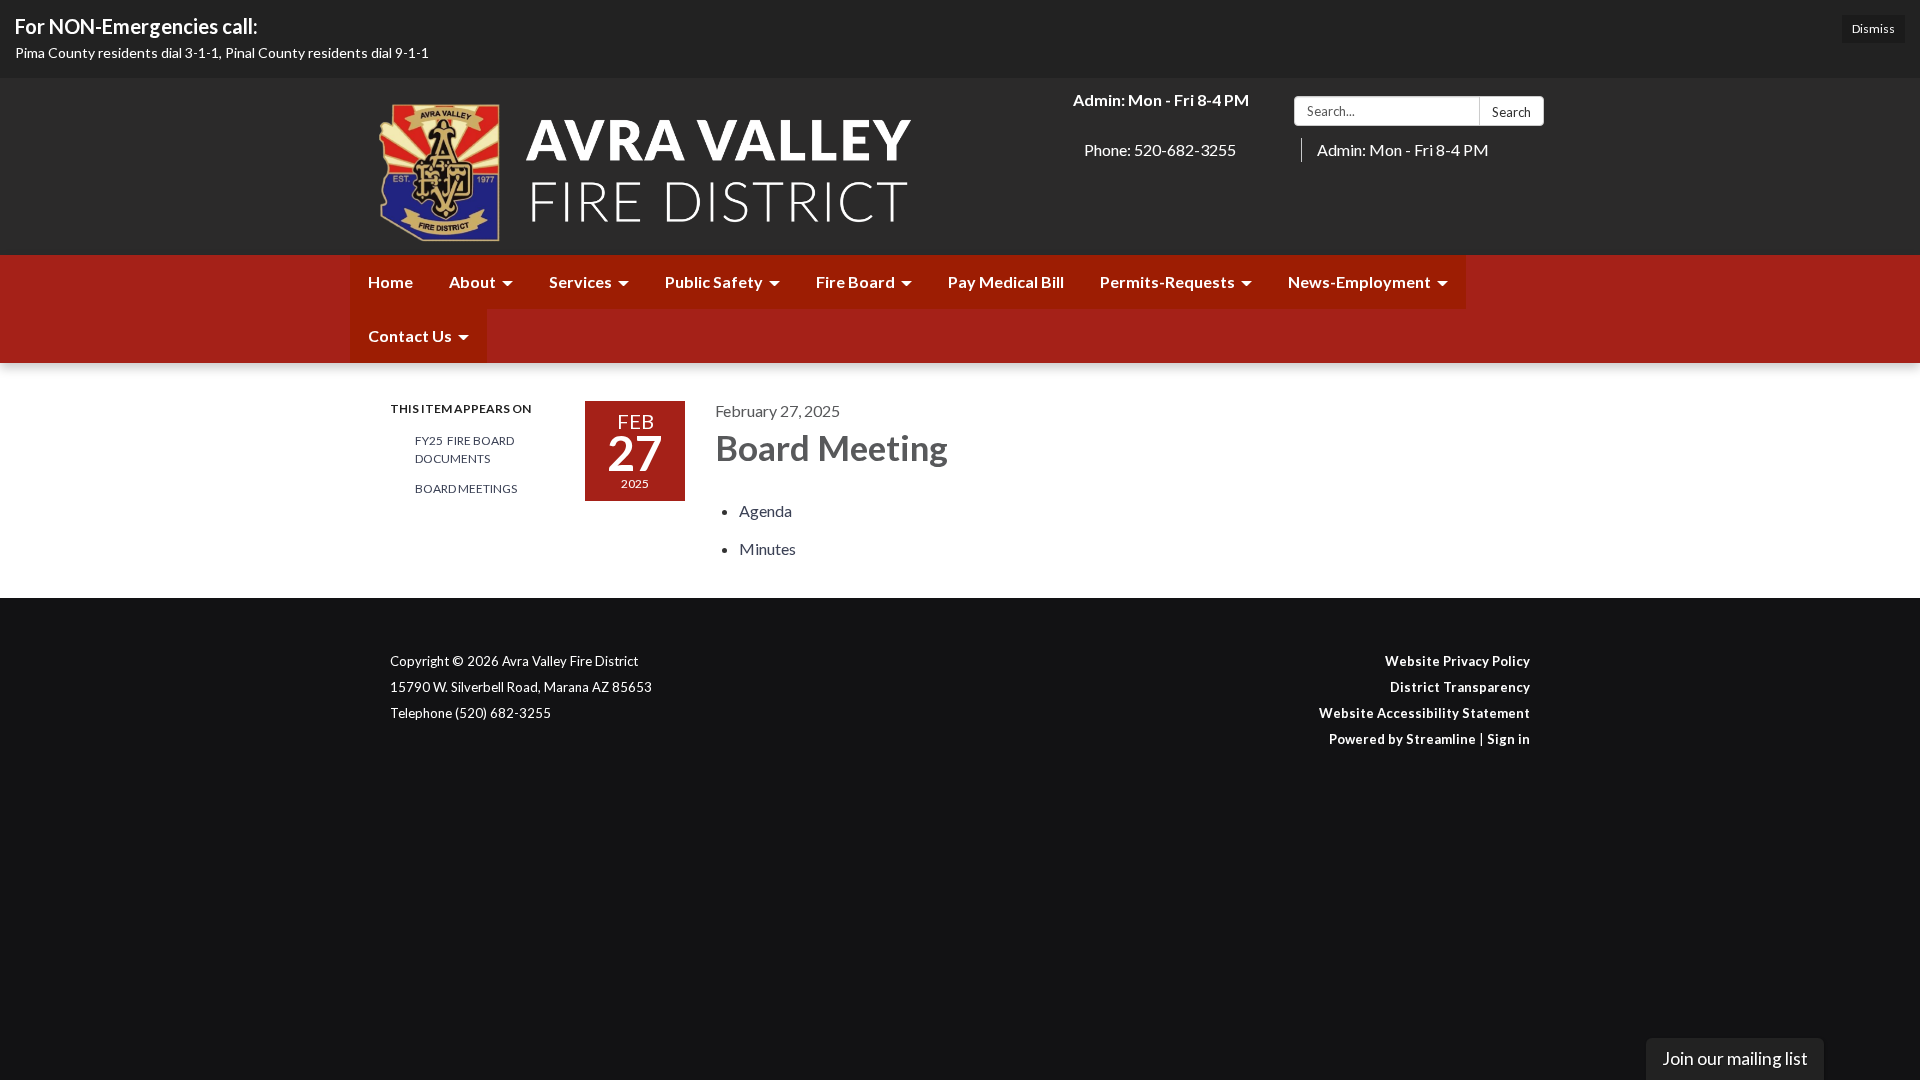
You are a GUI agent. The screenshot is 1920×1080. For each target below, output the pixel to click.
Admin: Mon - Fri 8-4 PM (1403, 149)
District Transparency (1460, 687)
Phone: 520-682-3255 (1160, 149)
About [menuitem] (472, 281)
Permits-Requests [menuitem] (1167, 281)
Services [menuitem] (580, 281)
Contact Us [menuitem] (410, 335)
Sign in (1508, 739)
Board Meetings (466, 488)
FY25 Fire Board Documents (464, 449)
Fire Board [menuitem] (855, 281)
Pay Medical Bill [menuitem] (1006, 281)
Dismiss (1873, 28)
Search (1511, 112)
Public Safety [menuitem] (714, 281)
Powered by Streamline (1402, 739)
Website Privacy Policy (1457, 661)
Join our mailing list (1735, 1058)
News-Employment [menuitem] (1359, 281)
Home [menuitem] (390, 281)
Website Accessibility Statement (1424, 713)
